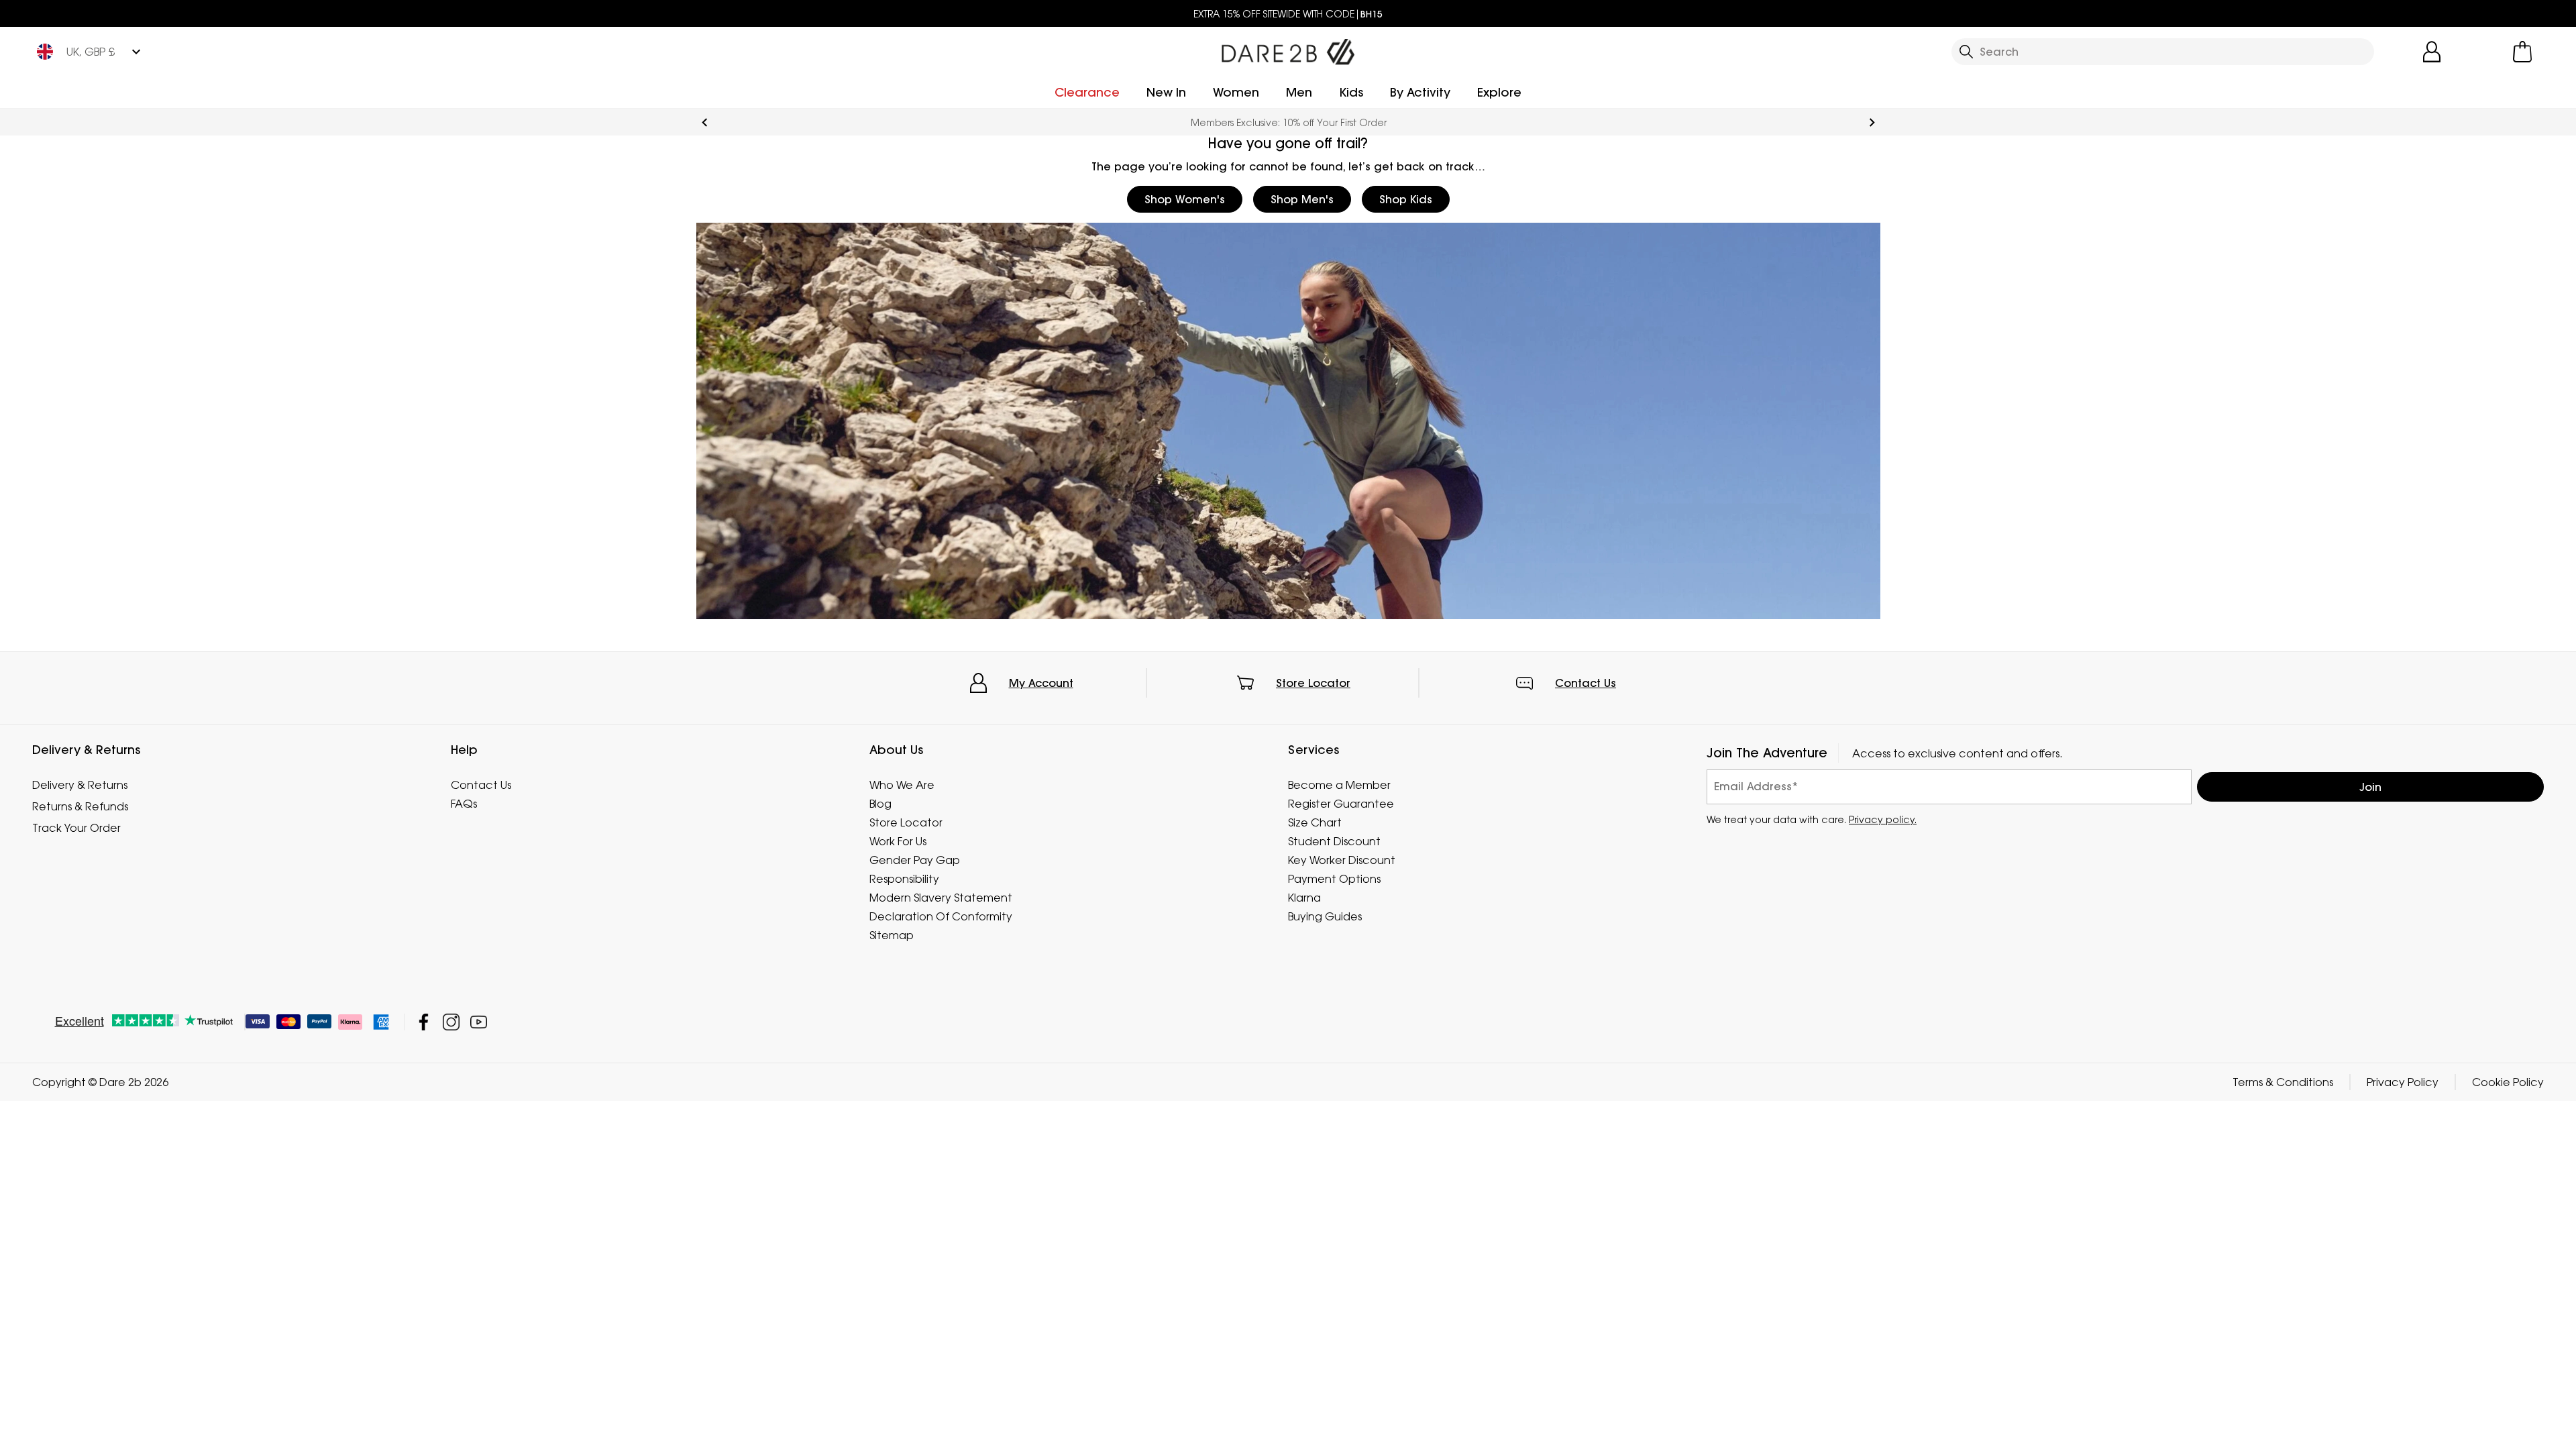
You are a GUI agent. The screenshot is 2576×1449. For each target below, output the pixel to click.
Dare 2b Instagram (451, 1022)
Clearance (1087, 92)
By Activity (1420, 92)
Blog (880, 804)
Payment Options (1334, 879)
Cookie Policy (2508, 1082)
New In (1166, 92)
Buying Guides (1325, 916)
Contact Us (1586, 683)
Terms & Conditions (2283, 1082)
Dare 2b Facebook (424, 1022)
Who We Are (902, 785)
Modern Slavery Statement (941, 898)
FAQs (464, 804)
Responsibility (904, 879)
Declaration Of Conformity (941, 916)
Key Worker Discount (1342, 860)
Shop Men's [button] (1302, 199)
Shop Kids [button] (1406, 199)
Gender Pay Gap (915, 860)
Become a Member (1339, 785)
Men (1299, 92)
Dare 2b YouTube (479, 1022)
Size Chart (1315, 822)
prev (705, 122)
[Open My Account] (2432, 52)
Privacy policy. (1883, 819)
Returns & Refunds (80, 806)
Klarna (1304, 898)
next (1872, 122)
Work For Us (898, 841)
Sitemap (892, 935)
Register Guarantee (1341, 804)
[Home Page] (1288, 49)
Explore (1499, 92)
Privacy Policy (2403, 1082)
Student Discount (1334, 841)
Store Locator (1313, 683)
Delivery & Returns (80, 785)
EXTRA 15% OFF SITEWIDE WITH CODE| (1288, 14)
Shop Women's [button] (1185, 199)
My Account (1041, 683)
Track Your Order (76, 828)
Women (1236, 92)
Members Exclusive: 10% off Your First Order (1288, 122)
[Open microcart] (2522, 52)
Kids (1351, 92)
